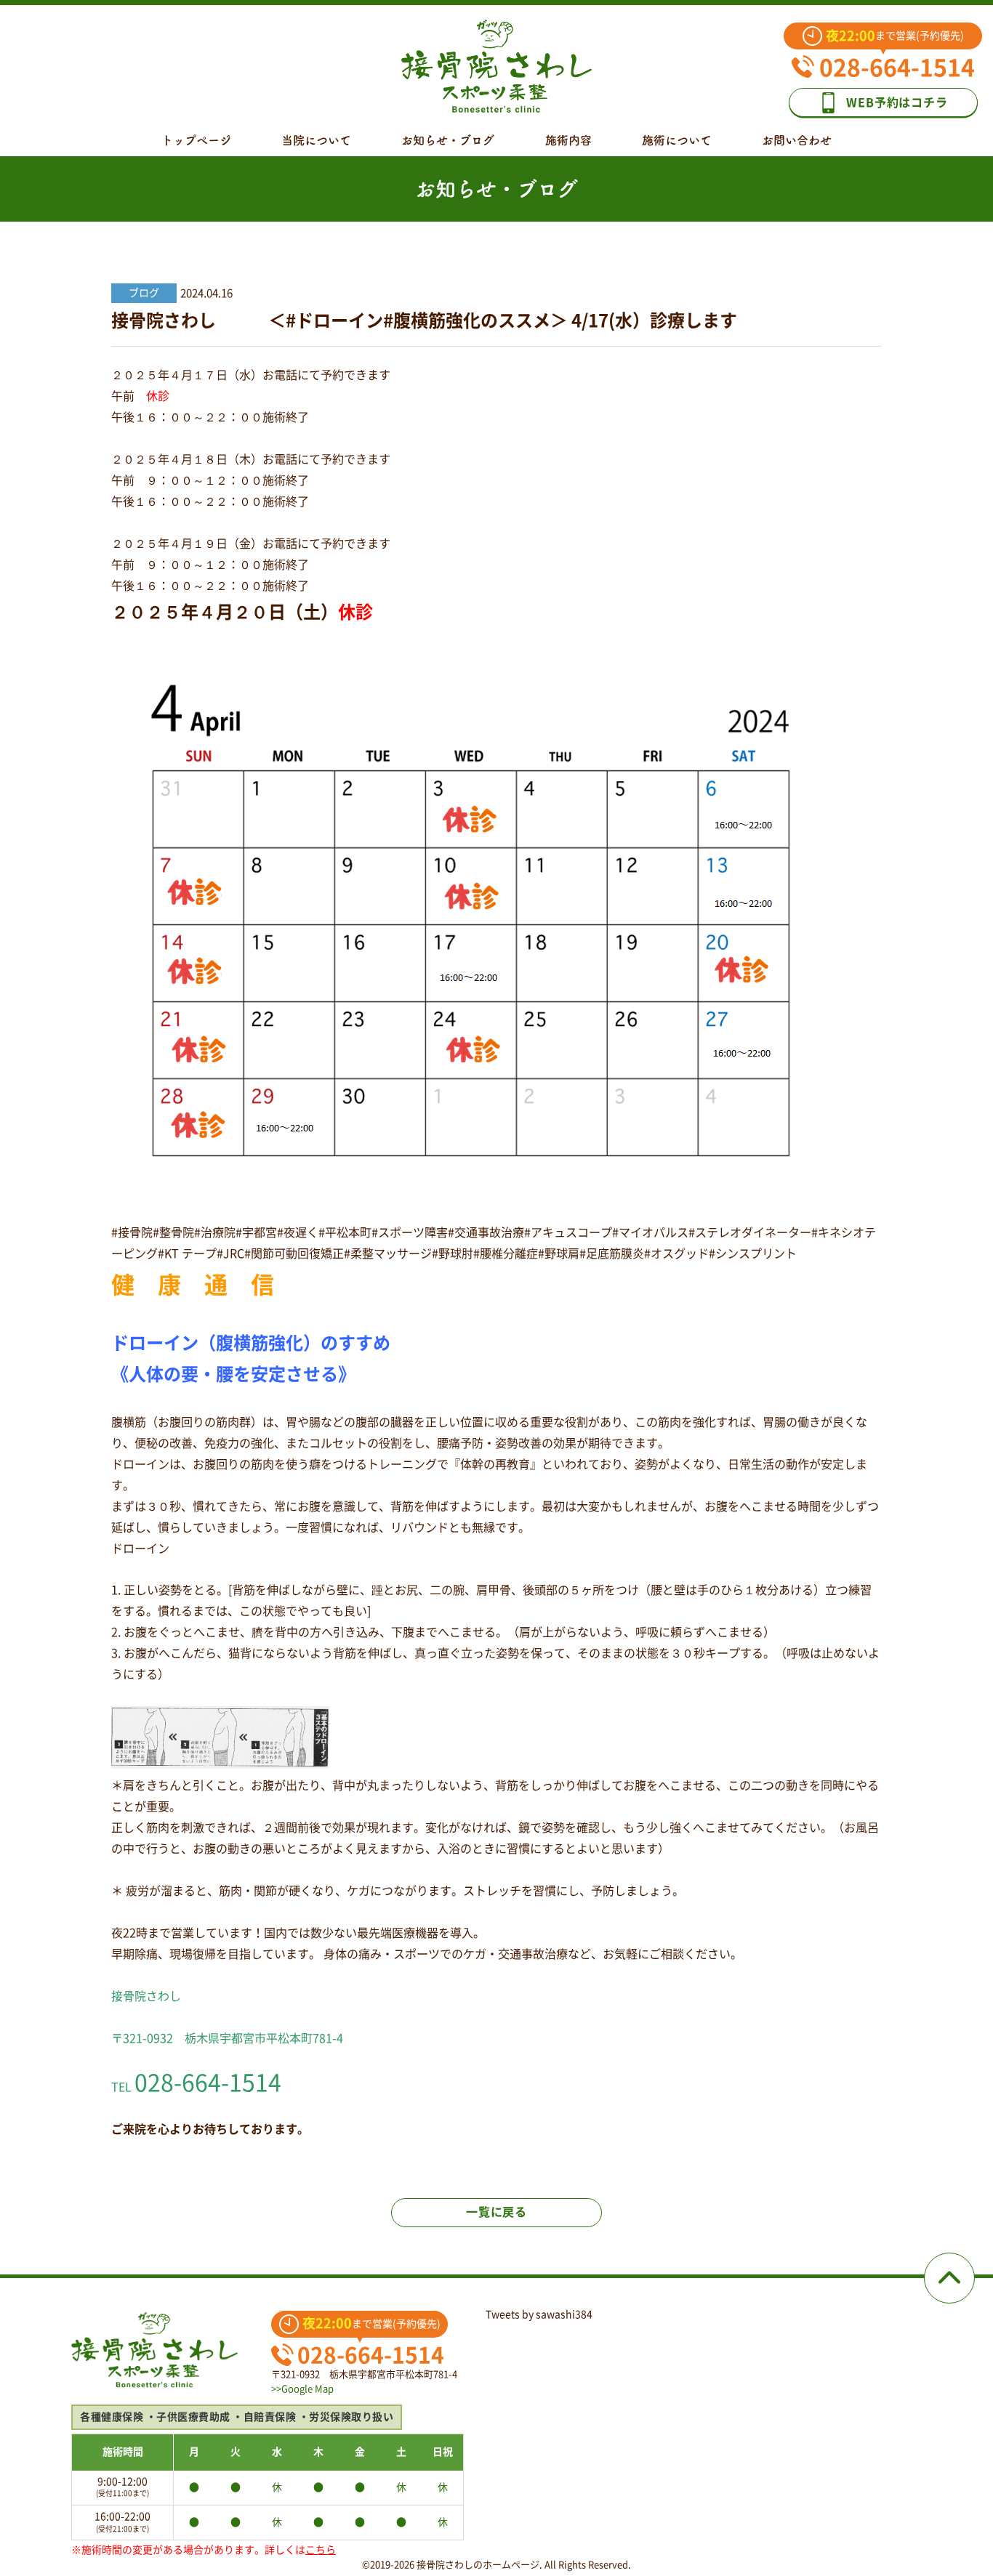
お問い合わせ (797, 140)
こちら (321, 2550)
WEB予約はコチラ (897, 102)
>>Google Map (302, 2389)
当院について (316, 140)
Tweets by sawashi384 (539, 2314)
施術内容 (568, 140)
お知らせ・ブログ (448, 140)
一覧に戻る (496, 2212)
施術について (677, 140)
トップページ (196, 140)
